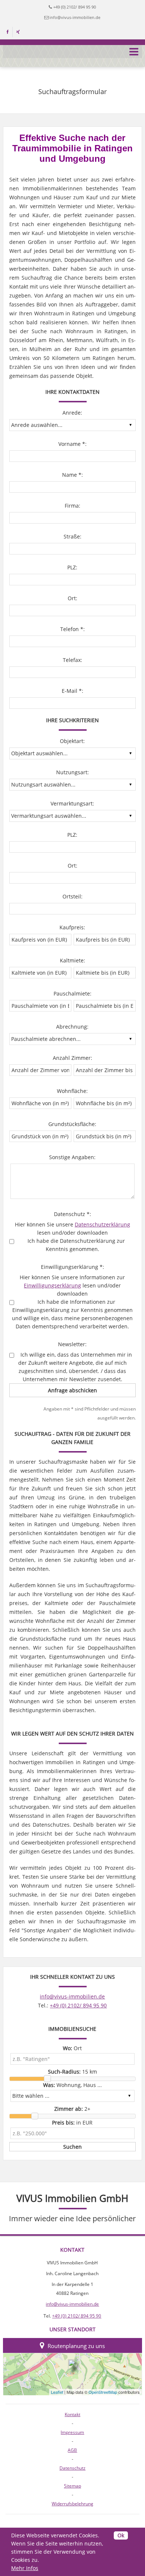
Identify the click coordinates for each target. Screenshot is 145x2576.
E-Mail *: (72, 691)
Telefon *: (72, 629)
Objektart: (72, 741)
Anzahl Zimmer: (72, 1058)
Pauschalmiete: (72, 993)
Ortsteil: (72, 896)
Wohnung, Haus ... (72, 2085)
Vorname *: (72, 444)
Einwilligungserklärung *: (72, 1267)
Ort (72, 2048)
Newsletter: (72, 1344)
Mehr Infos (25, 2568)
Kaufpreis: (72, 927)
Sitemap (72, 2486)
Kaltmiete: (72, 960)
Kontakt (72, 2414)
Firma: (72, 506)
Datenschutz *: (72, 1214)
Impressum (72, 2432)
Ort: (72, 598)
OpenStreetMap (103, 2392)
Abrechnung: (72, 1027)
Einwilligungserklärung (52, 1285)
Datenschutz (72, 2468)
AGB (72, 2450)
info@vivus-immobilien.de (75, 17)
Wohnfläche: (72, 1091)
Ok (121, 2535)
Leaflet (57, 2392)
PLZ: (72, 567)
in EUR (72, 2122)
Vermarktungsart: (72, 803)
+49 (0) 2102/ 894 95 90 (75, 7)
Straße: (72, 536)
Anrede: (72, 413)
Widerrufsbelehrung (72, 2504)
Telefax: (72, 660)
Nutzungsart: (72, 772)
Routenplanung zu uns (76, 2346)
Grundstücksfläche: (72, 1124)
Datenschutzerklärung (102, 1224)
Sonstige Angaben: (72, 1157)
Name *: (72, 475)
